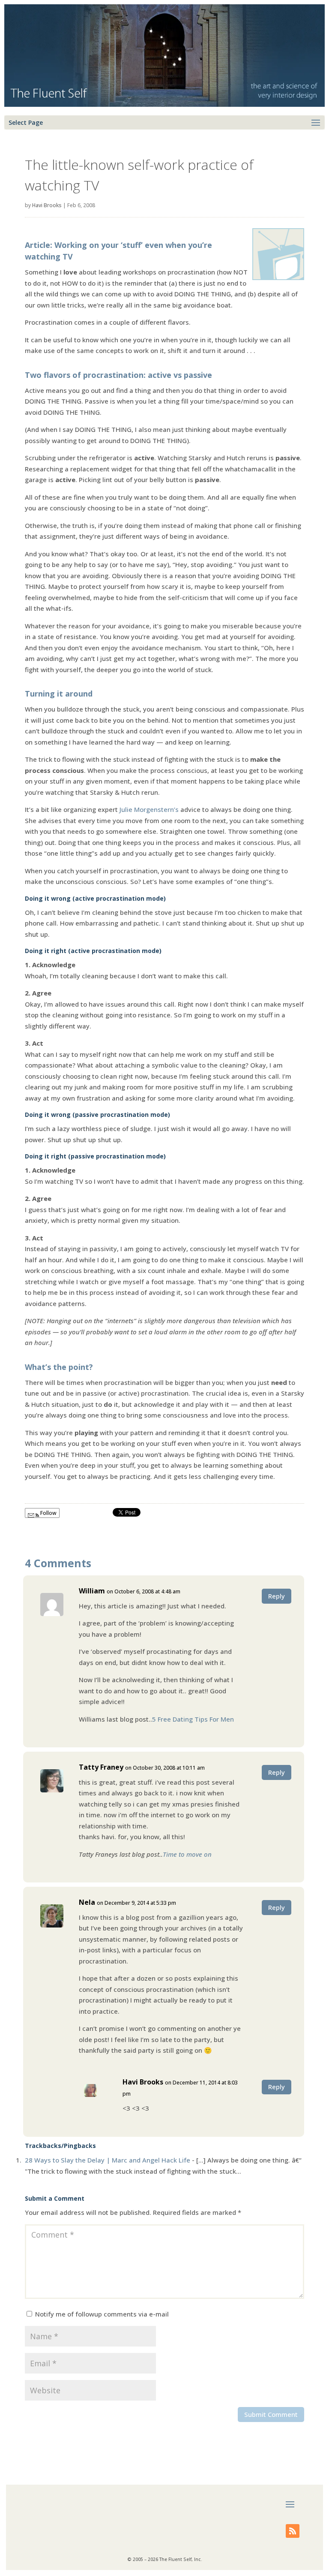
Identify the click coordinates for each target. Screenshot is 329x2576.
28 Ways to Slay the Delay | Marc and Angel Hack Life (108, 2160)
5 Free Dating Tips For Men (193, 1719)
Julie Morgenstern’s (149, 809)
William (92, 1591)
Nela (87, 1902)
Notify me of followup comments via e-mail (102, 2314)
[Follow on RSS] (293, 2531)
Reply (277, 1596)
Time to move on (187, 1854)
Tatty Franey (101, 1767)
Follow (48, 1513)
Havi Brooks (47, 205)
